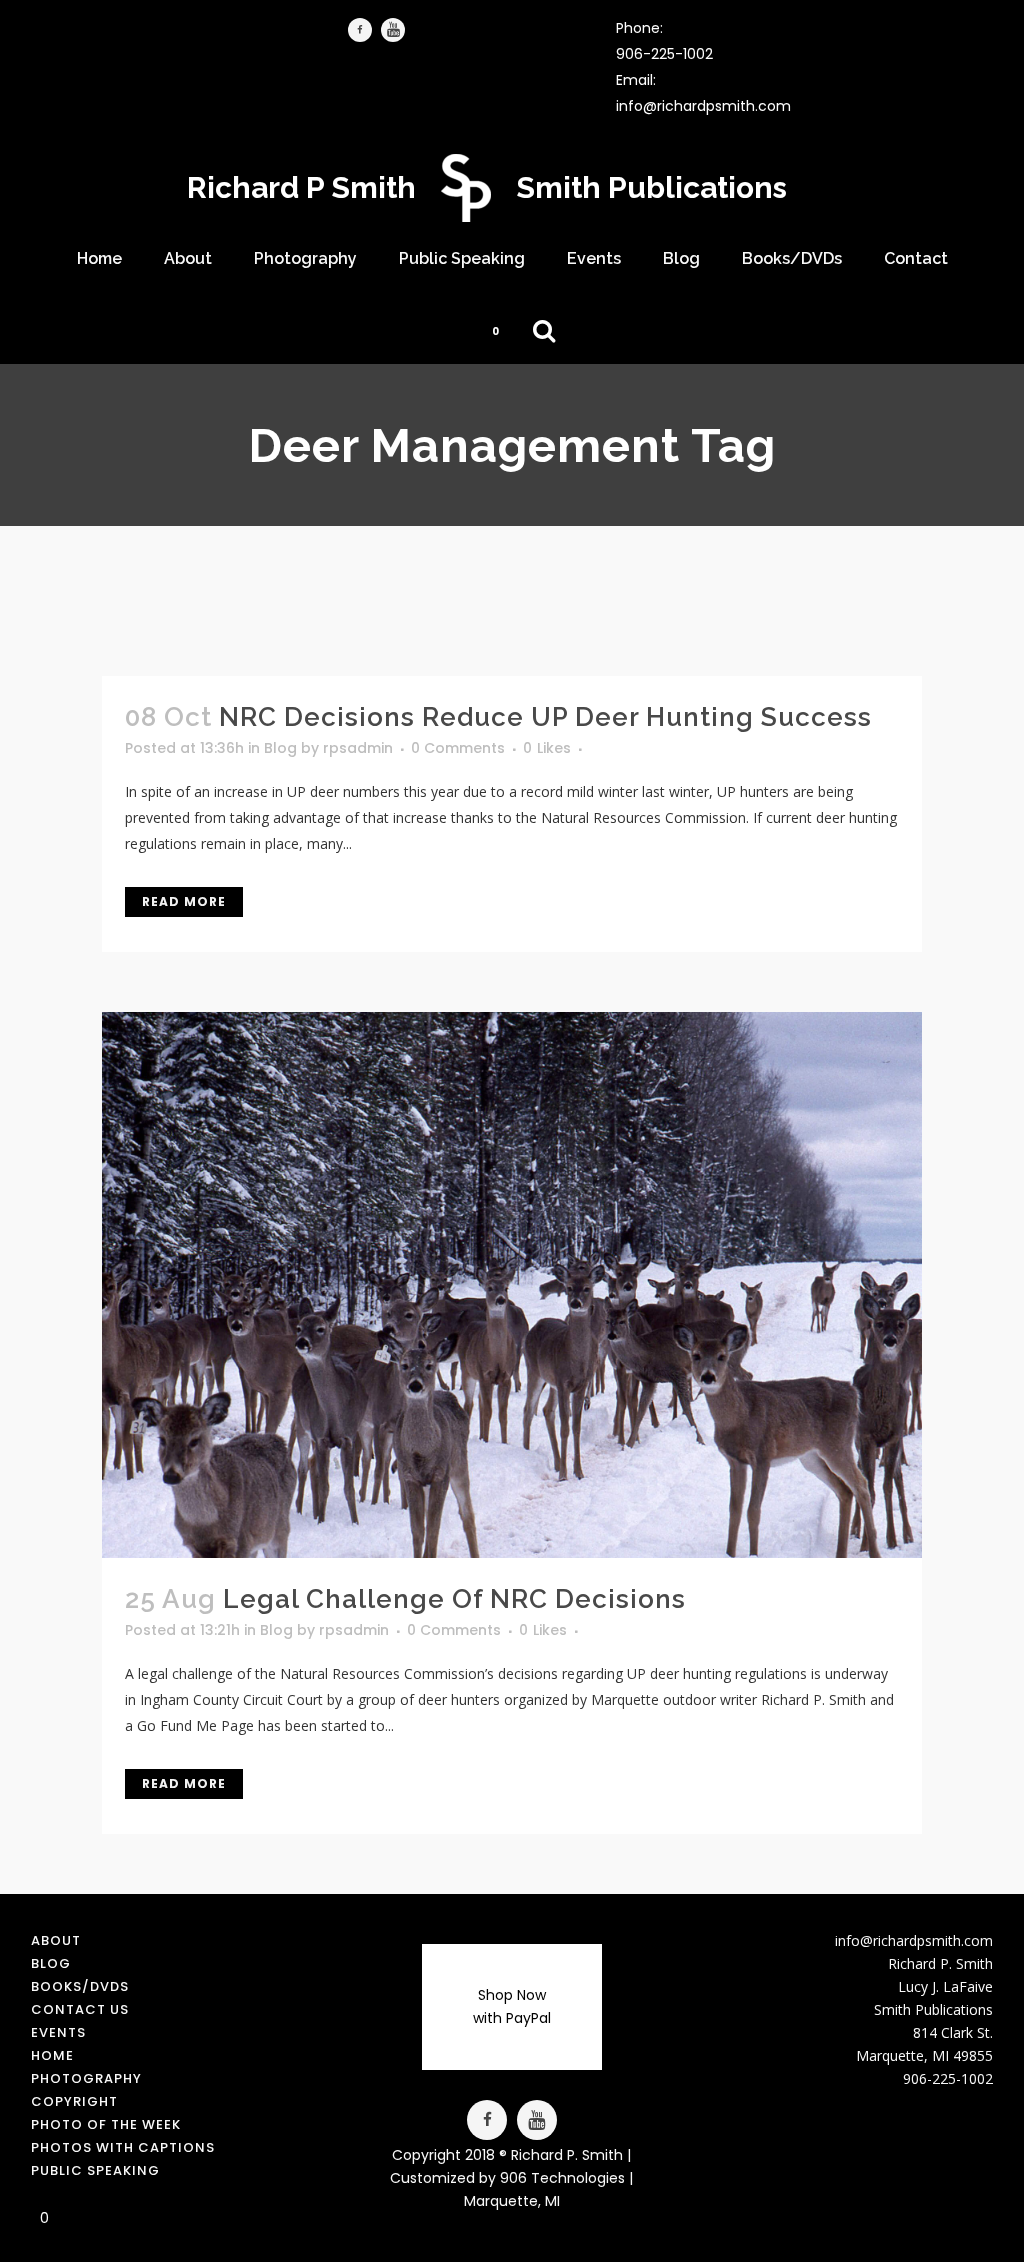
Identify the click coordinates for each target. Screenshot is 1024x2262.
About (56, 1940)
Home (52, 2055)
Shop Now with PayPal (512, 2006)
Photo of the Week (106, 2124)
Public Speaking (95, 2170)
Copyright (74, 2101)
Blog (280, 748)
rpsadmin (358, 748)
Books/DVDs (80, 1986)
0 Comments (458, 748)
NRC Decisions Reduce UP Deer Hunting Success (545, 717)
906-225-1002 (664, 54)
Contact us (80, 2009)
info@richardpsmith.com (703, 106)
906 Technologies (562, 2178)
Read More (184, 901)
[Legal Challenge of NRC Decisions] (511, 1285)
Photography (86, 2078)
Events (58, 2032)
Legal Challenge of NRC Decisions (454, 1599)
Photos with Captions (123, 2147)
